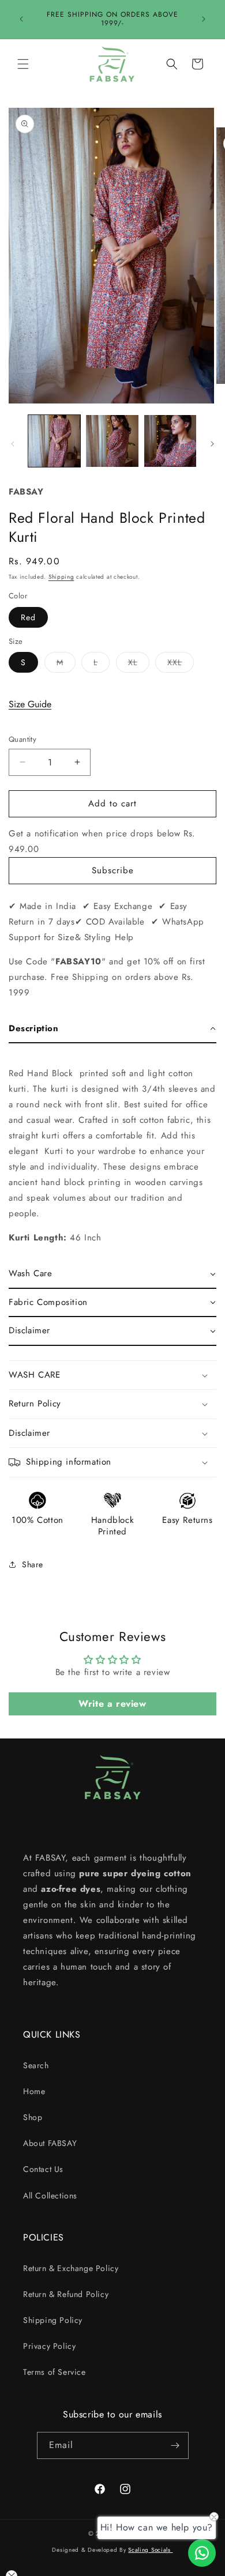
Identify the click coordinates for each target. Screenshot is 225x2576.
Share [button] (33, 1564)
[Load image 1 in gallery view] (54, 441)
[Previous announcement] (21, 19)
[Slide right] (212, 444)
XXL (181, 664)
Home (34, 2091)
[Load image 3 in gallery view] (170, 441)
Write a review (112, 1704)
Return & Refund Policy (66, 2294)
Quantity (22, 739)
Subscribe (113, 870)
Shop (33, 2117)
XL (139, 664)
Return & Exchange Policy (71, 2268)
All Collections (50, 2196)
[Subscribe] (175, 2445)
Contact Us (43, 2169)
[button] (23, 64)
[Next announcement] (204, 19)
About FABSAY (50, 2143)
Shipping (61, 577)
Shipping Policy (53, 2320)
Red (28, 617)
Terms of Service (55, 2372)
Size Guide (30, 704)
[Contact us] (202, 2553)
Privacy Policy (49, 2346)
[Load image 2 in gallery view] (112, 441)
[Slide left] (13, 444)
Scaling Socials (150, 2550)
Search (36, 2065)
